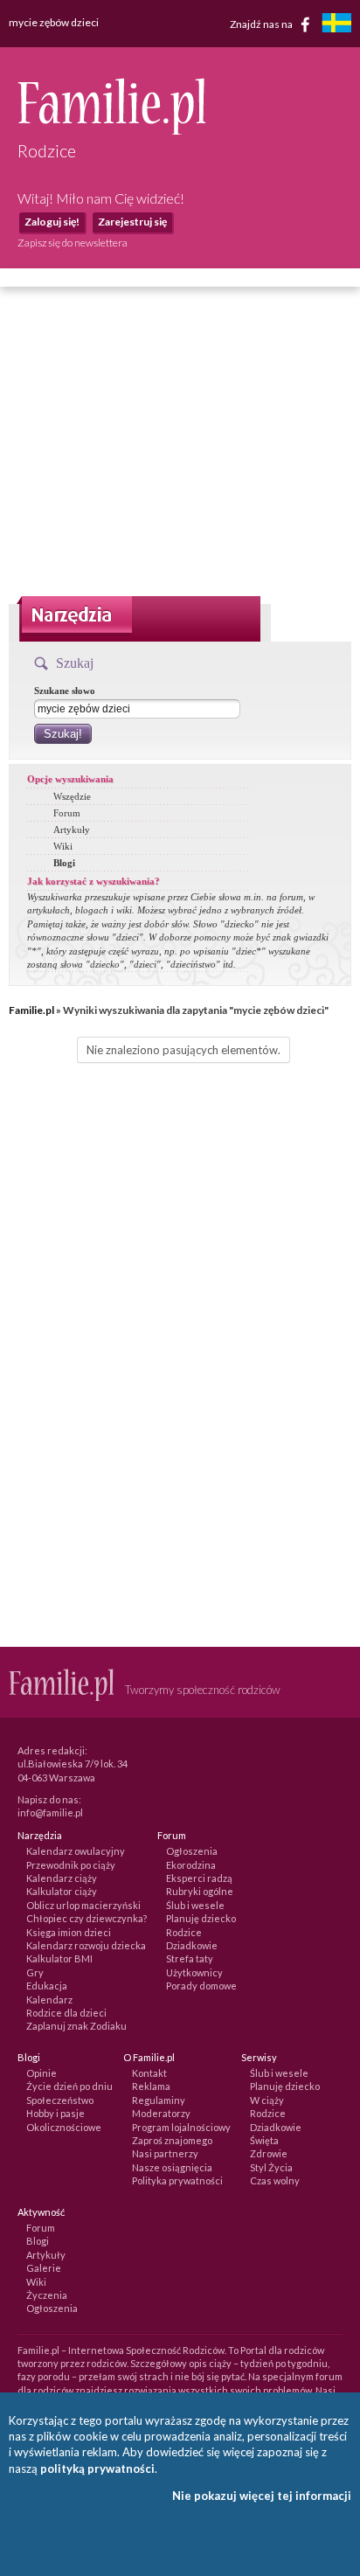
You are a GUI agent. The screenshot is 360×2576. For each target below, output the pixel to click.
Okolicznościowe (64, 2127)
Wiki (63, 846)
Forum (67, 813)
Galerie (44, 2268)
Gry (35, 1972)
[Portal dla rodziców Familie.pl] (111, 130)
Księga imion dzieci (69, 1932)
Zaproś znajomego (172, 2140)
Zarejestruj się (132, 222)
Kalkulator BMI (59, 1958)
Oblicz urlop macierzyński (83, 1905)
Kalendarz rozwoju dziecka (86, 1945)
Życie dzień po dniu (69, 2086)
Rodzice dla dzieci (66, 2013)
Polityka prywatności (177, 2180)
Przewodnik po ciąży (71, 1865)
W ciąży (267, 2100)
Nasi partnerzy (165, 2153)
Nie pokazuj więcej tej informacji (262, 2496)
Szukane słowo (65, 691)
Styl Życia (271, 2167)
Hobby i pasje (55, 2113)
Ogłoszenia (192, 1851)
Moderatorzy (161, 2113)
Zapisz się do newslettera (73, 243)
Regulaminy (159, 2100)
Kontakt (149, 2073)
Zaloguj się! (52, 222)
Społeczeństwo (60, 2100)
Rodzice (184, 1932)
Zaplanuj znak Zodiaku (76, 2026)
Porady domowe (201, 1986)
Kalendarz (49, 2000)
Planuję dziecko (201, 1918)
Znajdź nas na (262, 23)
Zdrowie (269, 2153)
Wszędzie (72, 796)
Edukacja (47, 1986)
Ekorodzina (191, 1865)
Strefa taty (190, 1958)
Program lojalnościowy (181, 2127)
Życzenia (47, 2295)
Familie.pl (31, 1010)
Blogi (64, 863)
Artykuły (72, 830)
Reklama (151, 2086)
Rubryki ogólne (200, 1891)
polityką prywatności (97, 2468)
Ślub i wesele (195, 1905)
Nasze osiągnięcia (172, 2167)
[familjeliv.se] (336, 25)
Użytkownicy (194, 1972)
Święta (264, 2140)
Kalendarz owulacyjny (76, 1851)
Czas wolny (275, 2180)
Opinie (42, 2073)
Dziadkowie (192, 1945)
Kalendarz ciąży (62, 1878)
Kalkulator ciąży (62, 1891)
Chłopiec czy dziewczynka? (87, 1918)
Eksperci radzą (199, 1878)
